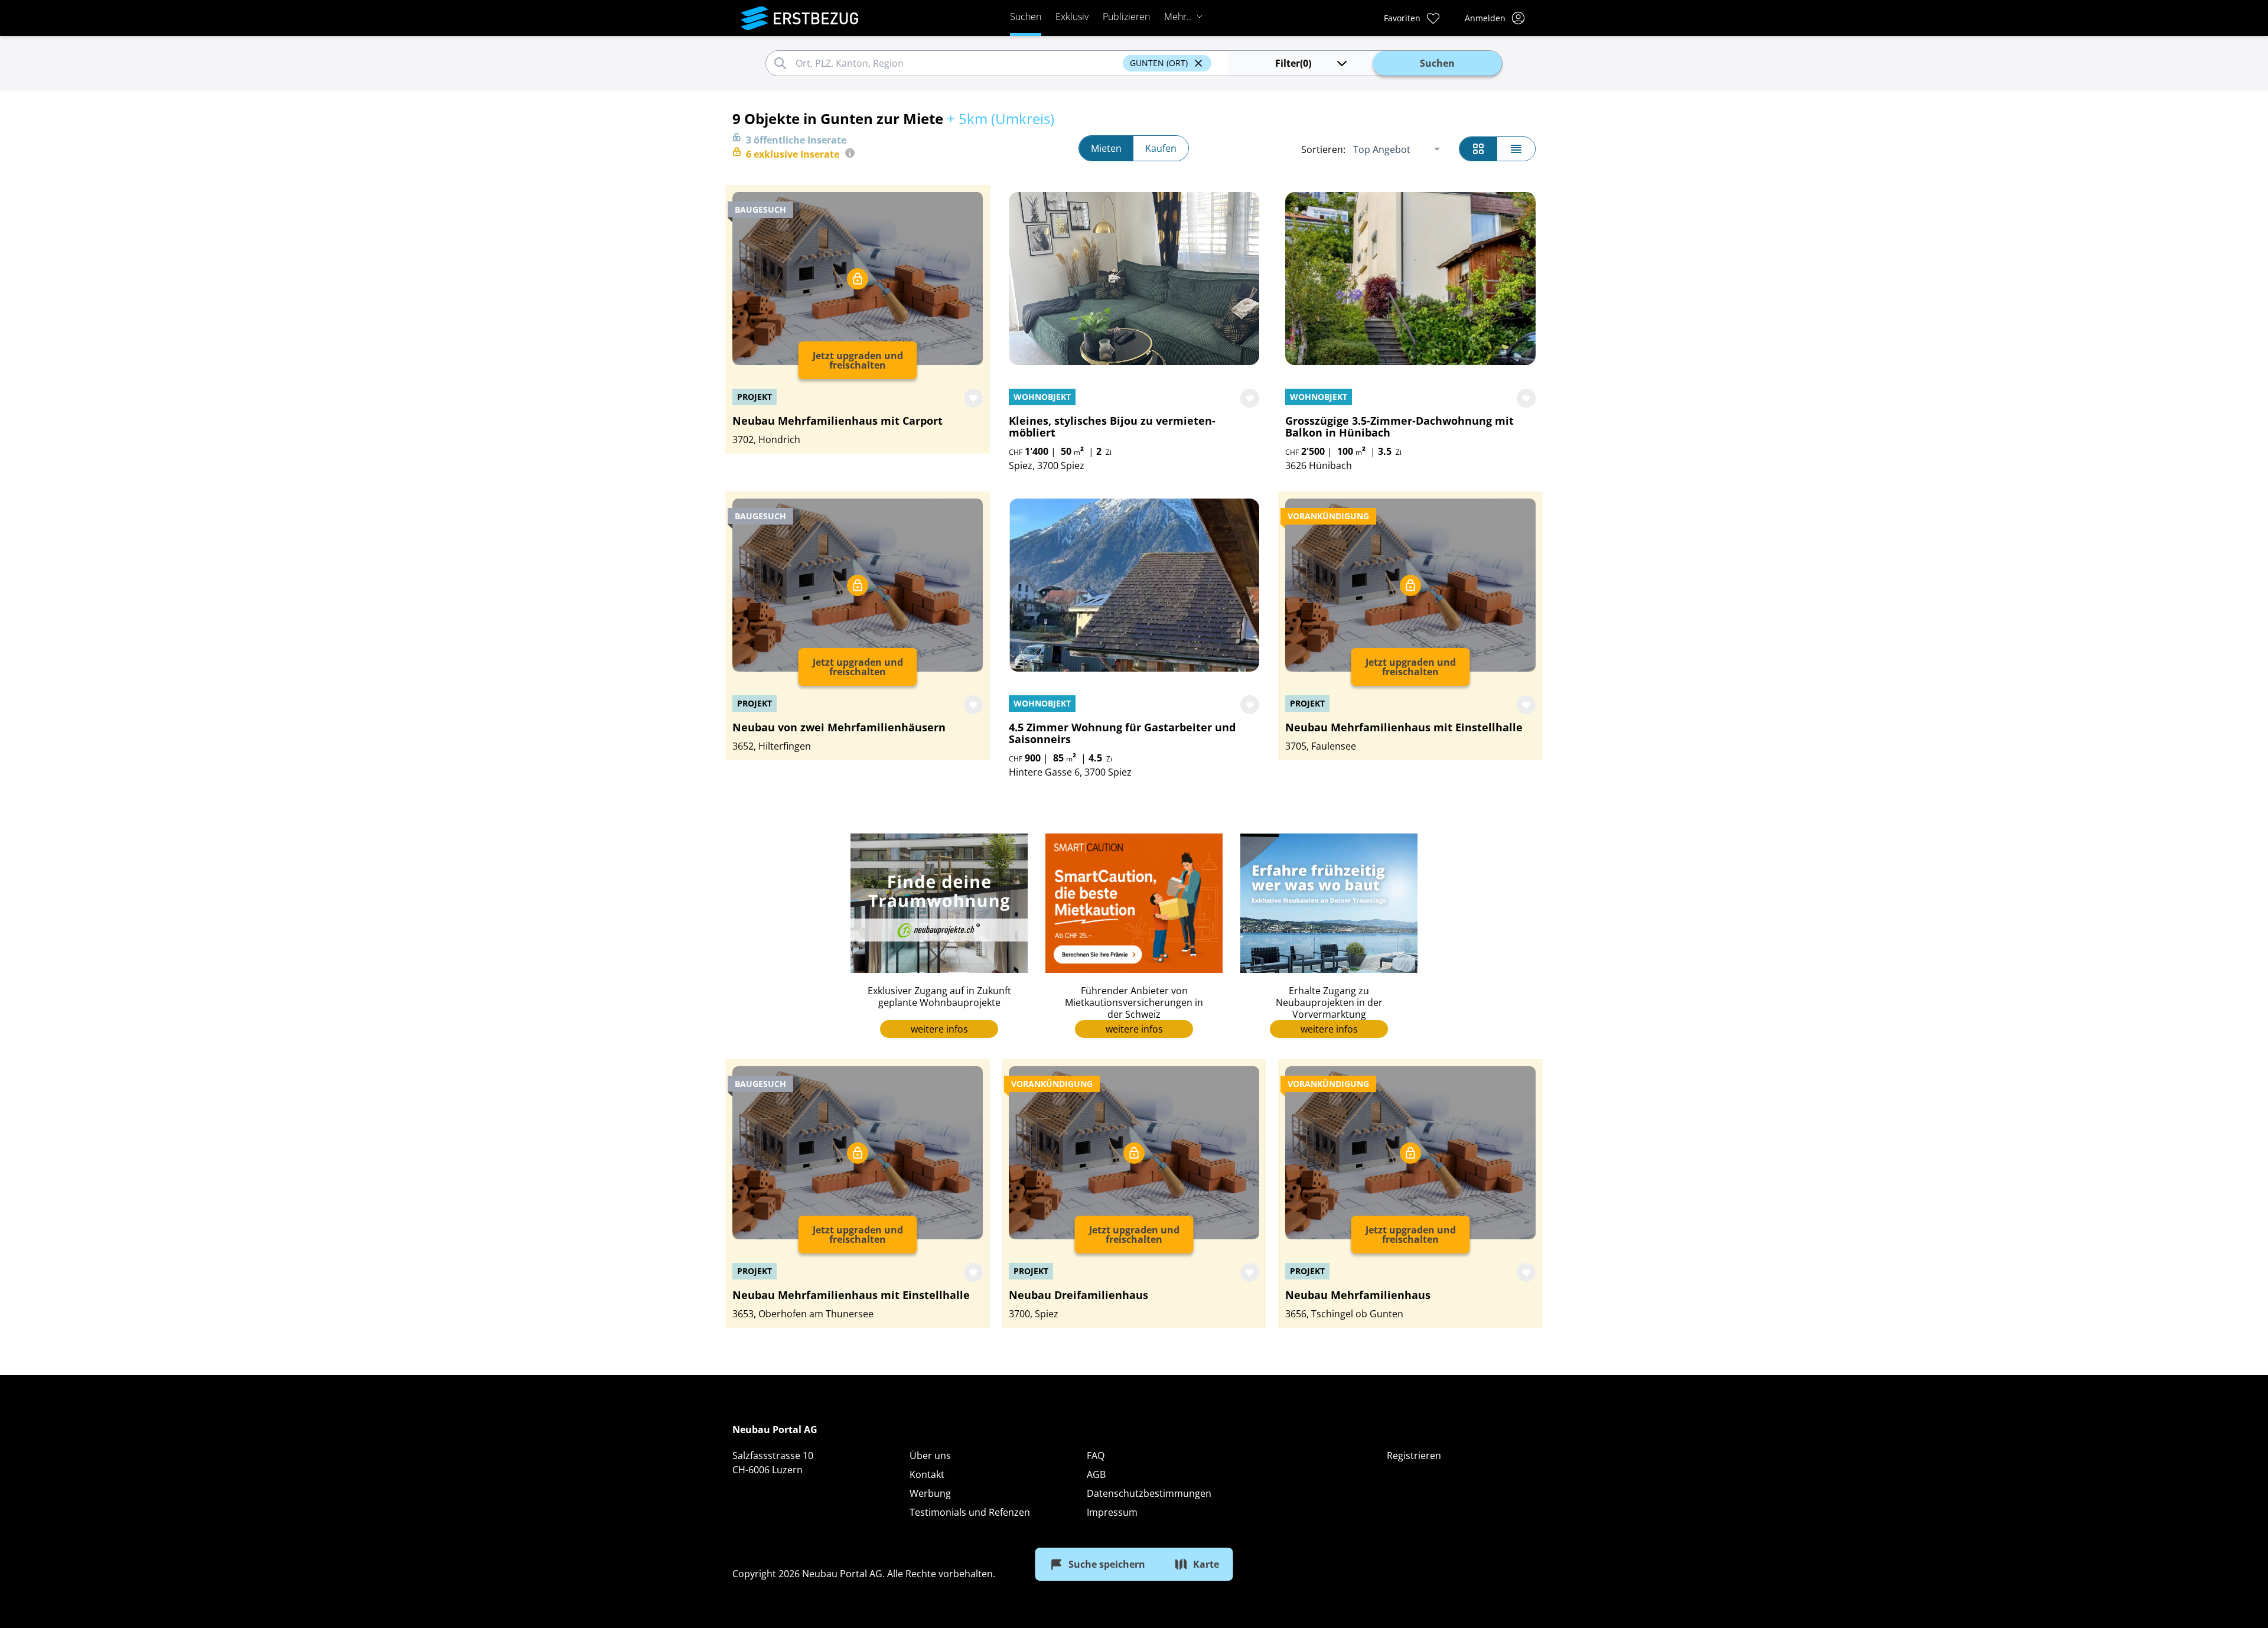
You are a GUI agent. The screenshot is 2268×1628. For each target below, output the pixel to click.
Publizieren (1126, 17)
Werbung (930, 1493)
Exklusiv (1072, 17)
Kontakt (927, 1474)
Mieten (1106, 148)
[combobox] (957, 63)
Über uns (930, 1456)
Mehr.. (1178, 17)
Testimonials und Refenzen (970, 1512)
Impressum (1112, 1512)
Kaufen (1161, 148)
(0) (1293, 63)
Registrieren (1414, 1456)
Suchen (1026, 17)
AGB (1096, 1474)
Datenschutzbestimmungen (1149, 1493)
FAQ (1096, 1456)
